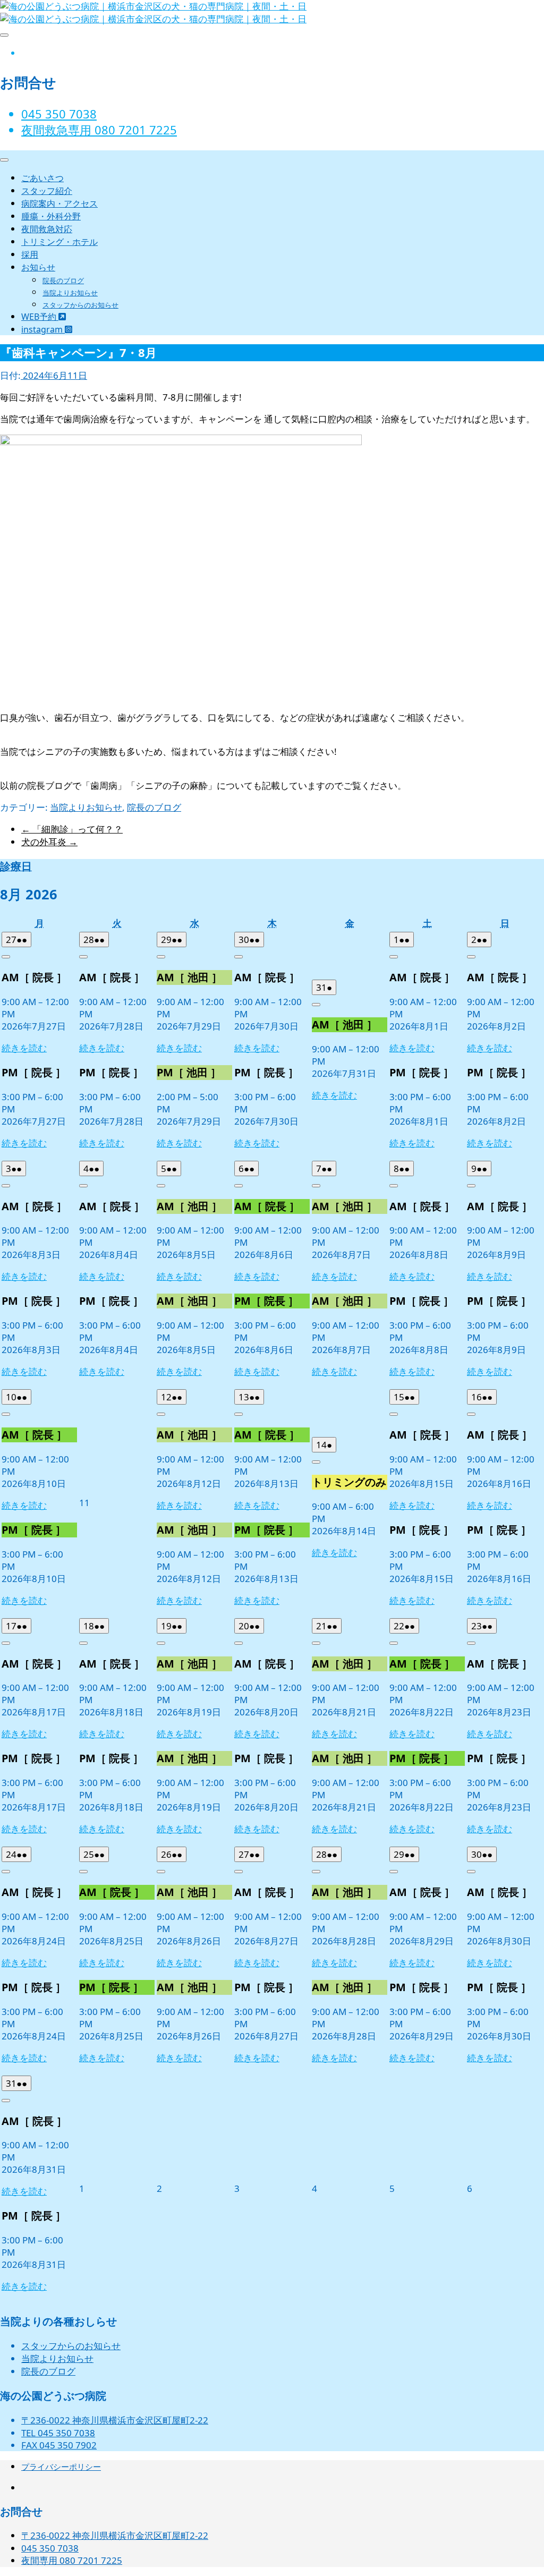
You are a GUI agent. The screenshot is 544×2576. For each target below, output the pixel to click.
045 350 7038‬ (59, 114)
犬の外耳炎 (49, 842)
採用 (30, 254)
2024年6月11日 (54, 375)
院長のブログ (63, 280)
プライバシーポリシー (61, 2467)
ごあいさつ (42, 178)
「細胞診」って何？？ (72, 829)
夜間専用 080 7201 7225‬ (72, 2560)
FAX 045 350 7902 (59, 2445)
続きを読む (24, 1048)
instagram (43, 329)
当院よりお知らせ (70, 293)
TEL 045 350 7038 (58, 2433)
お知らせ (38, 267)
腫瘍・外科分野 (51, 216)
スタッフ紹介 (47, 191)
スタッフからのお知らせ (80, 305)
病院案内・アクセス (59, 203)
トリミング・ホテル (59, 242)
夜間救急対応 (47, 229)
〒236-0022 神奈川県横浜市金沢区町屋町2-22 (115, 2420)
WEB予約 (40, 317)
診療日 (16, 866)
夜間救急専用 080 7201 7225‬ (99, 130)
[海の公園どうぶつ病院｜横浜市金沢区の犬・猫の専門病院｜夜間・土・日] (153, 19)
